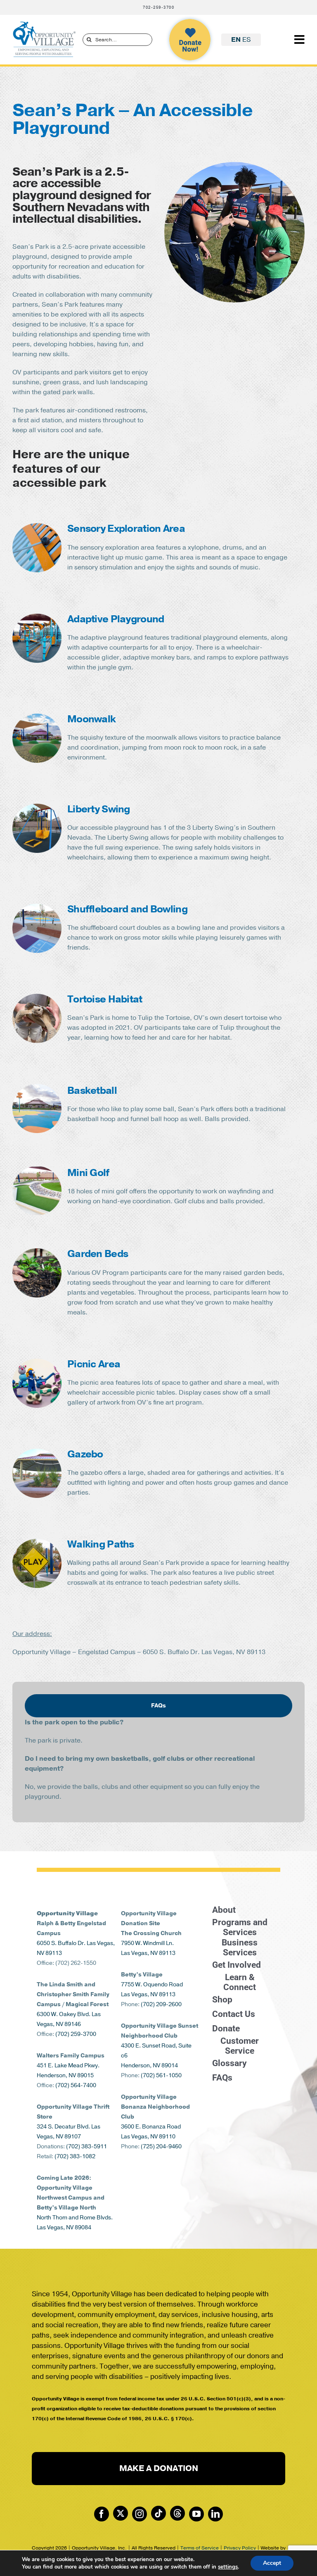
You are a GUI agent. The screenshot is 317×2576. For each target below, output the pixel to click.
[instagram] (140, 2514)
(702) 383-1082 (75, 2156)
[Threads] (177, 2513)
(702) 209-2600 (161, 2004)
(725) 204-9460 (161, 2146)
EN (236, 40)
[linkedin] (215, 2514)
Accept (272, 2563)
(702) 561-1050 (161, 2075)
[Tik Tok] (158, 2513)
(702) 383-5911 (86, 2146)
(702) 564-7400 (76, 2085)
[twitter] (121, 2513)
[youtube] (196, 2514)
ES (247, 40)
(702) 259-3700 (76, 2034)
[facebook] (102, 2514)
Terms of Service (200, 2548)
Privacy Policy (240, 2548)
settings (228, 2567)
